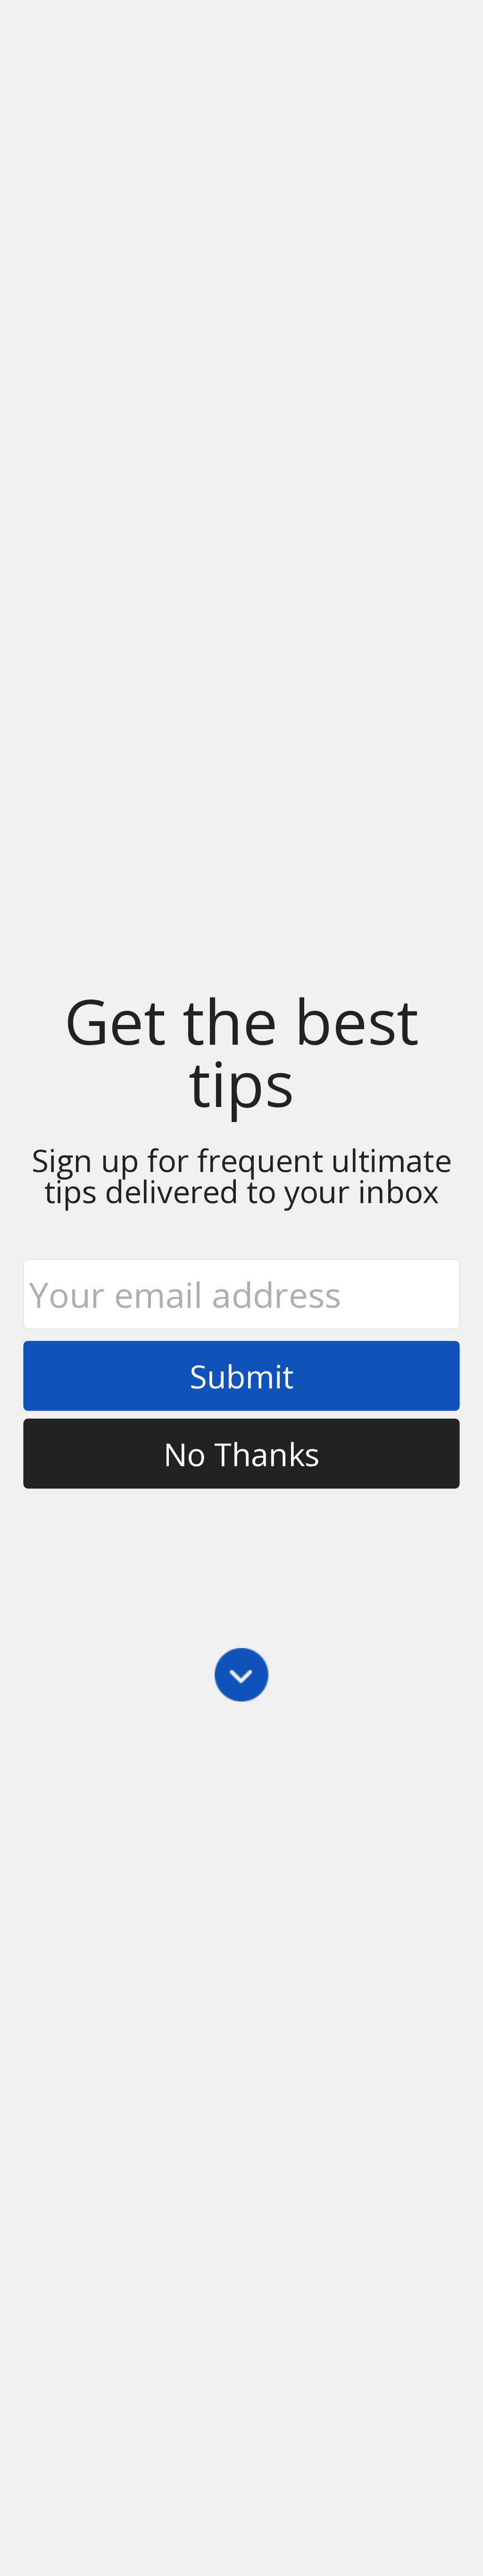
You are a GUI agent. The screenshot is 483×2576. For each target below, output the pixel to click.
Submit (242, 1376)
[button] (241, 1052)
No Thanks (241, 1453)
